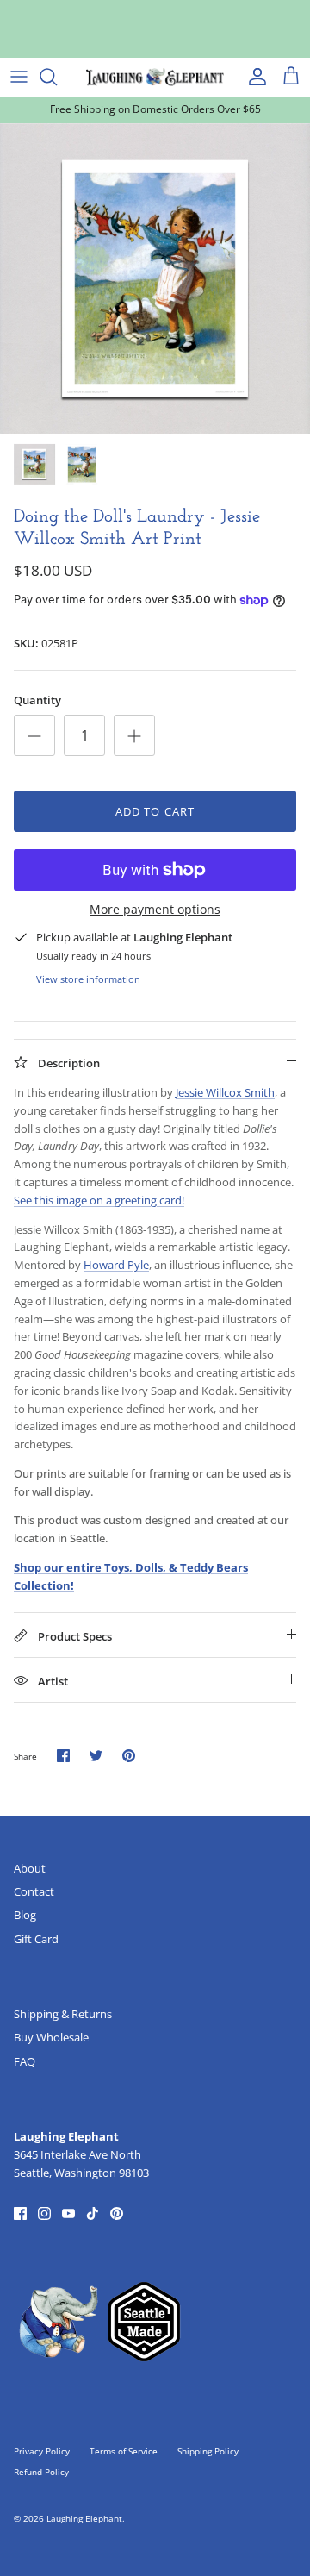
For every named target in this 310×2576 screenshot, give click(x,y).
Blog (25, 1915)
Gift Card (36, 1939)
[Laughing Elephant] (155, 77)
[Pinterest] (117, 2213)
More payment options (155, 910)
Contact (34, 1891)
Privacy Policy (42, 2451)
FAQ (25, 2061)
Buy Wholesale (51, 2037)
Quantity (37, 700)
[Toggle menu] (19, 77)
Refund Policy (41, 2472)
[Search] (57, 77)
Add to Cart (155, 811)
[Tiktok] (93, 2213)
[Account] (253, 77)
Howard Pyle (116, 1265)
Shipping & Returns (63, 2014)
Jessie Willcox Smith (225, 1092)
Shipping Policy (208, 2451)
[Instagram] (44, 2213)
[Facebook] (20, 2213)
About (30, 1868)
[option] (155, 278)
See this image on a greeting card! (99, 1200)
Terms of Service (124, 2451)
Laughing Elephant (84, 2518)
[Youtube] (68, 2213)
